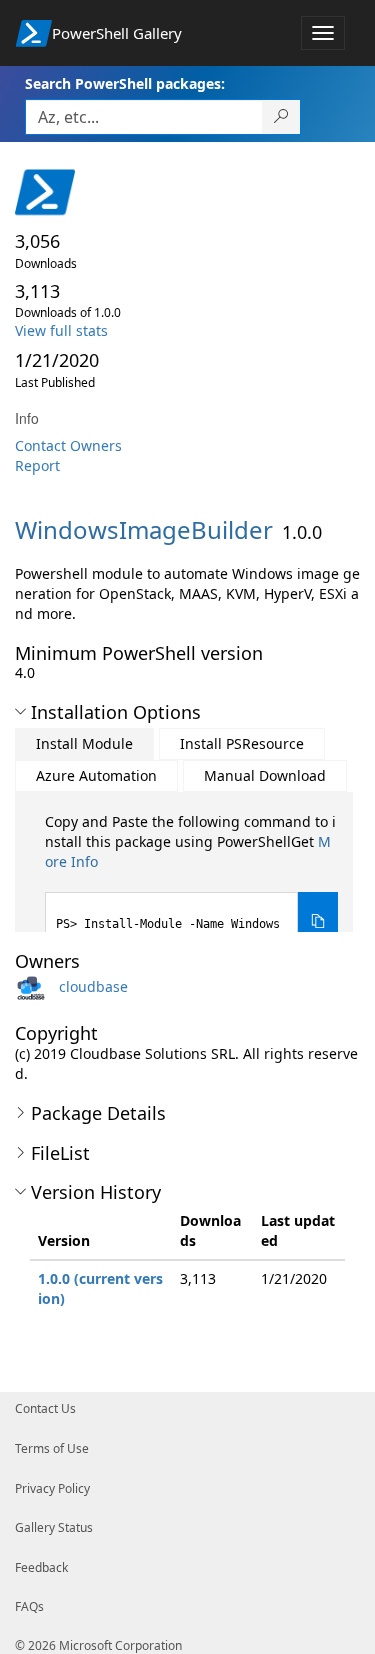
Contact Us (45, 1408)
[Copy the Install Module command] (318, 921)
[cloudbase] (35, 986)
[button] (20, 712)
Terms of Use (52, 1448)
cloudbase (93, 986)
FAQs (29, 1606)
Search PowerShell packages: (125, 83)
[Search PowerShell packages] (281, 117)
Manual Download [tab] (265, 775)
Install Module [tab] (84, 743)
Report (37, 465)
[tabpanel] (191, 881)
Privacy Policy (52, 1488)
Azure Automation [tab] (96, 775)
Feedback (41, 1567)
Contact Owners (68, 445)
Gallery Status (54, 1527)
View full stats (61, 330)
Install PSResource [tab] (242, 743)
